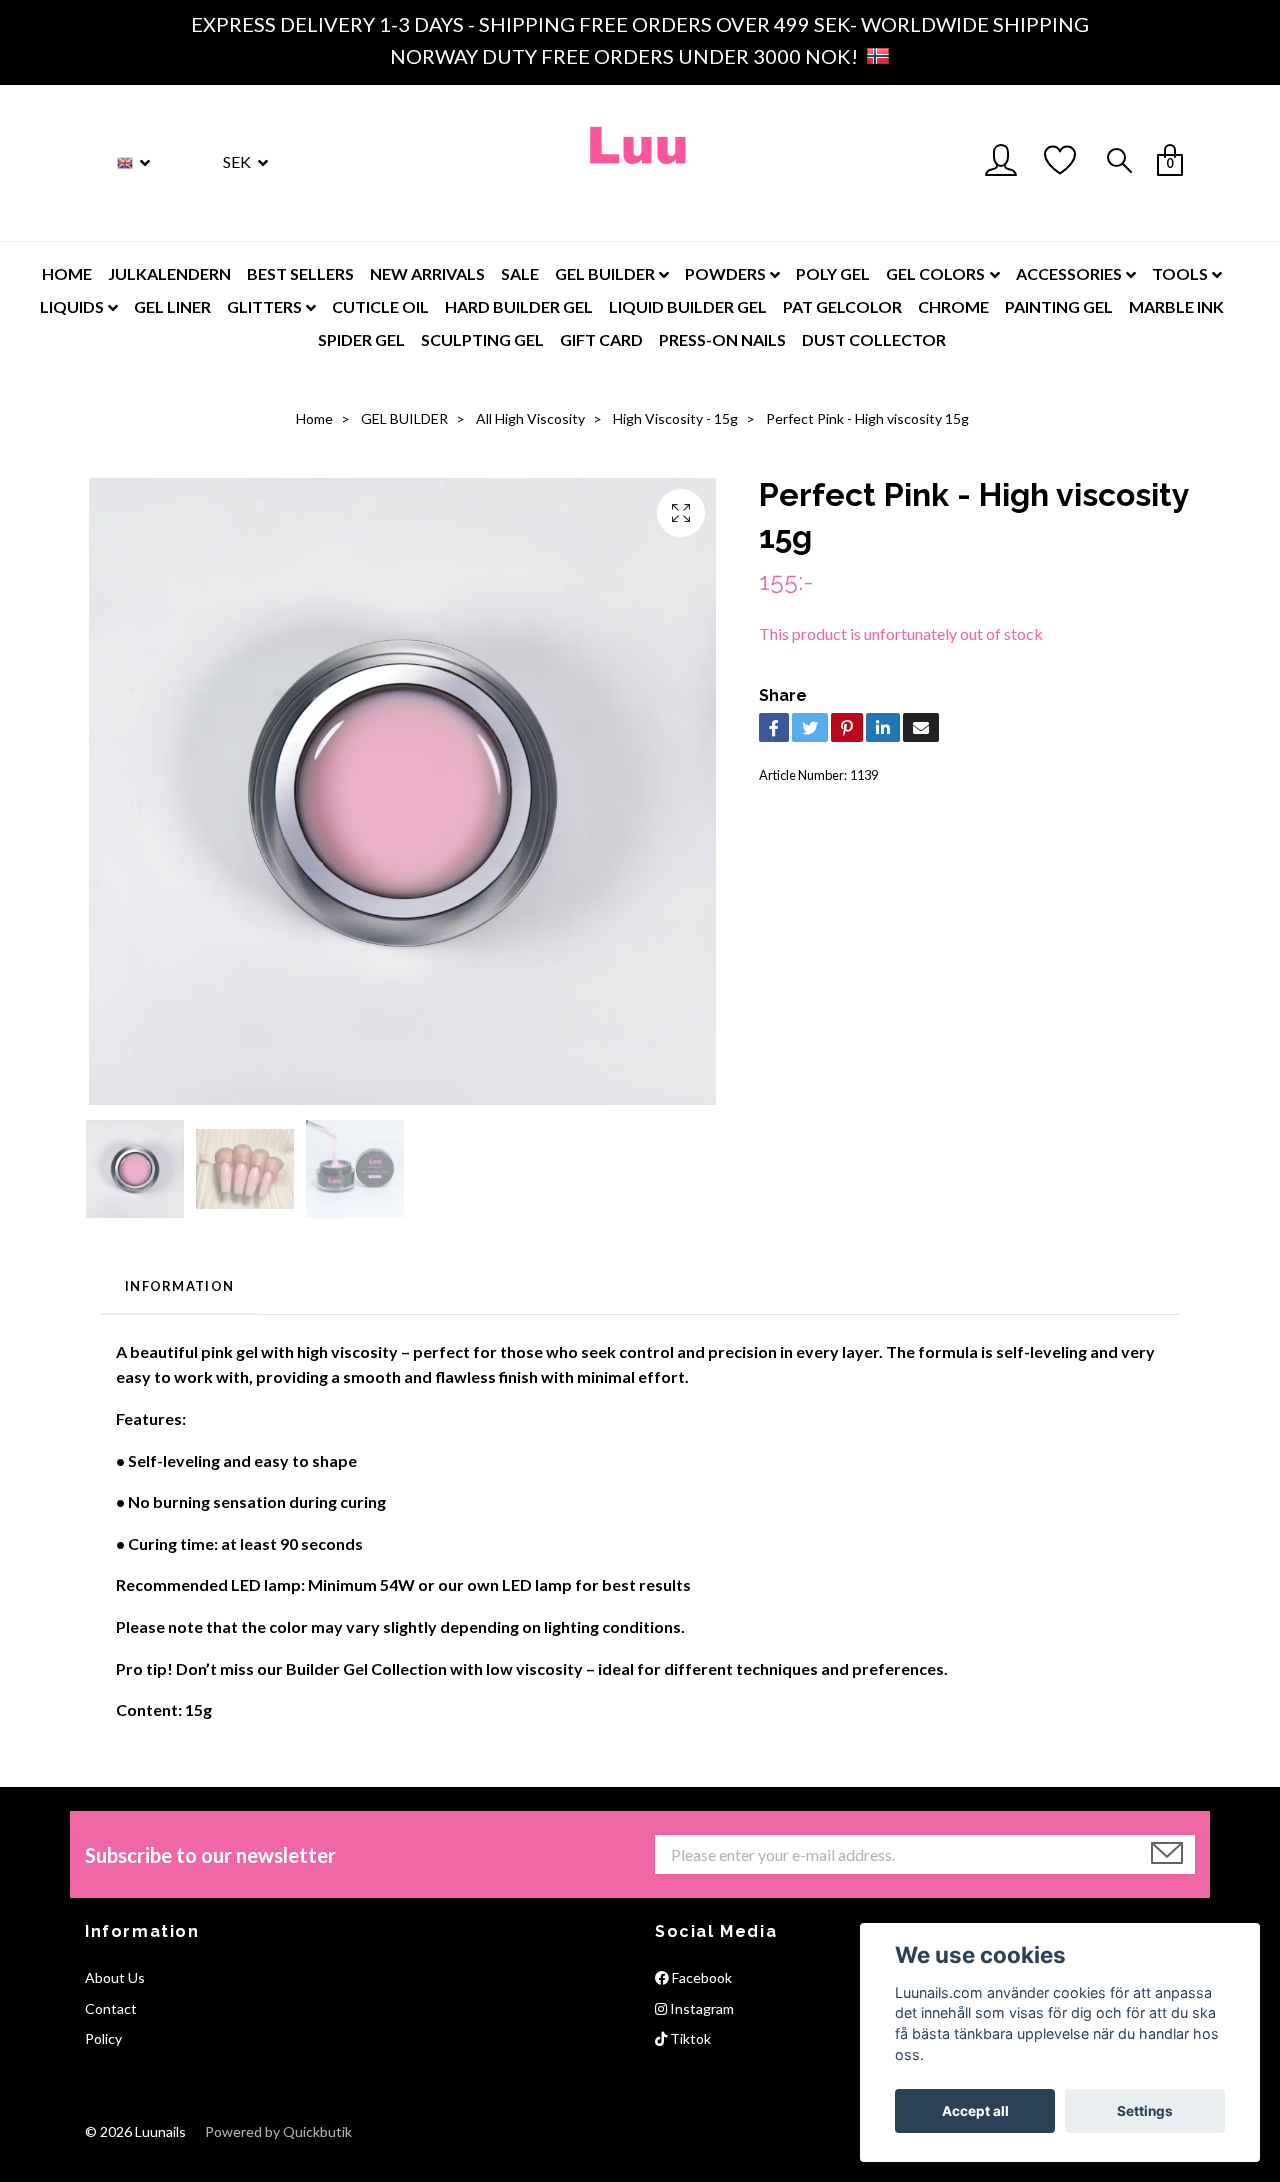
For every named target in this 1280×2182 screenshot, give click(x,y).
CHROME (953, 306)
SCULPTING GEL (482, 339)
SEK (238, 161)
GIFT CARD (601, 339)
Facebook (700, 1977)
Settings (1145, 2111)
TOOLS (1180, 273)
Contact (111, 2008)
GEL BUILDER (605, 273)
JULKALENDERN (169, 273)
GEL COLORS (935, 273)
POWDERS (725, 273)
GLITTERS (264, 306)
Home (314, 418)
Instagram (700, 2008)
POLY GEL (833, 273)
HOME (67, 273)
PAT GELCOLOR (842, 306)
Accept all (975, 2111)
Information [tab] (179, 1286)
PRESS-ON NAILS (722, 339)
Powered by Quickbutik (278, 2131)
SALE (520, 273)
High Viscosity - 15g (675, 418)
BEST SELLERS (300, 273)
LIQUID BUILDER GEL (688, 306)
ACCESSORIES (1069, 273)
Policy (103, 2038)
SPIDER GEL (361, 339)
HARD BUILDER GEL (519, 306)
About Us (115, 1977)
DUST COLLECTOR (874, 339)
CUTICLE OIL (380, 306)
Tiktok (689, 2038)
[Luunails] (639, 163)
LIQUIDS (72, 306)
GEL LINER (172, 306)
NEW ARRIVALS (427, 273)
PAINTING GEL (1059, 306)
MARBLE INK (1176, 306)
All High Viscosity (530, 418)
